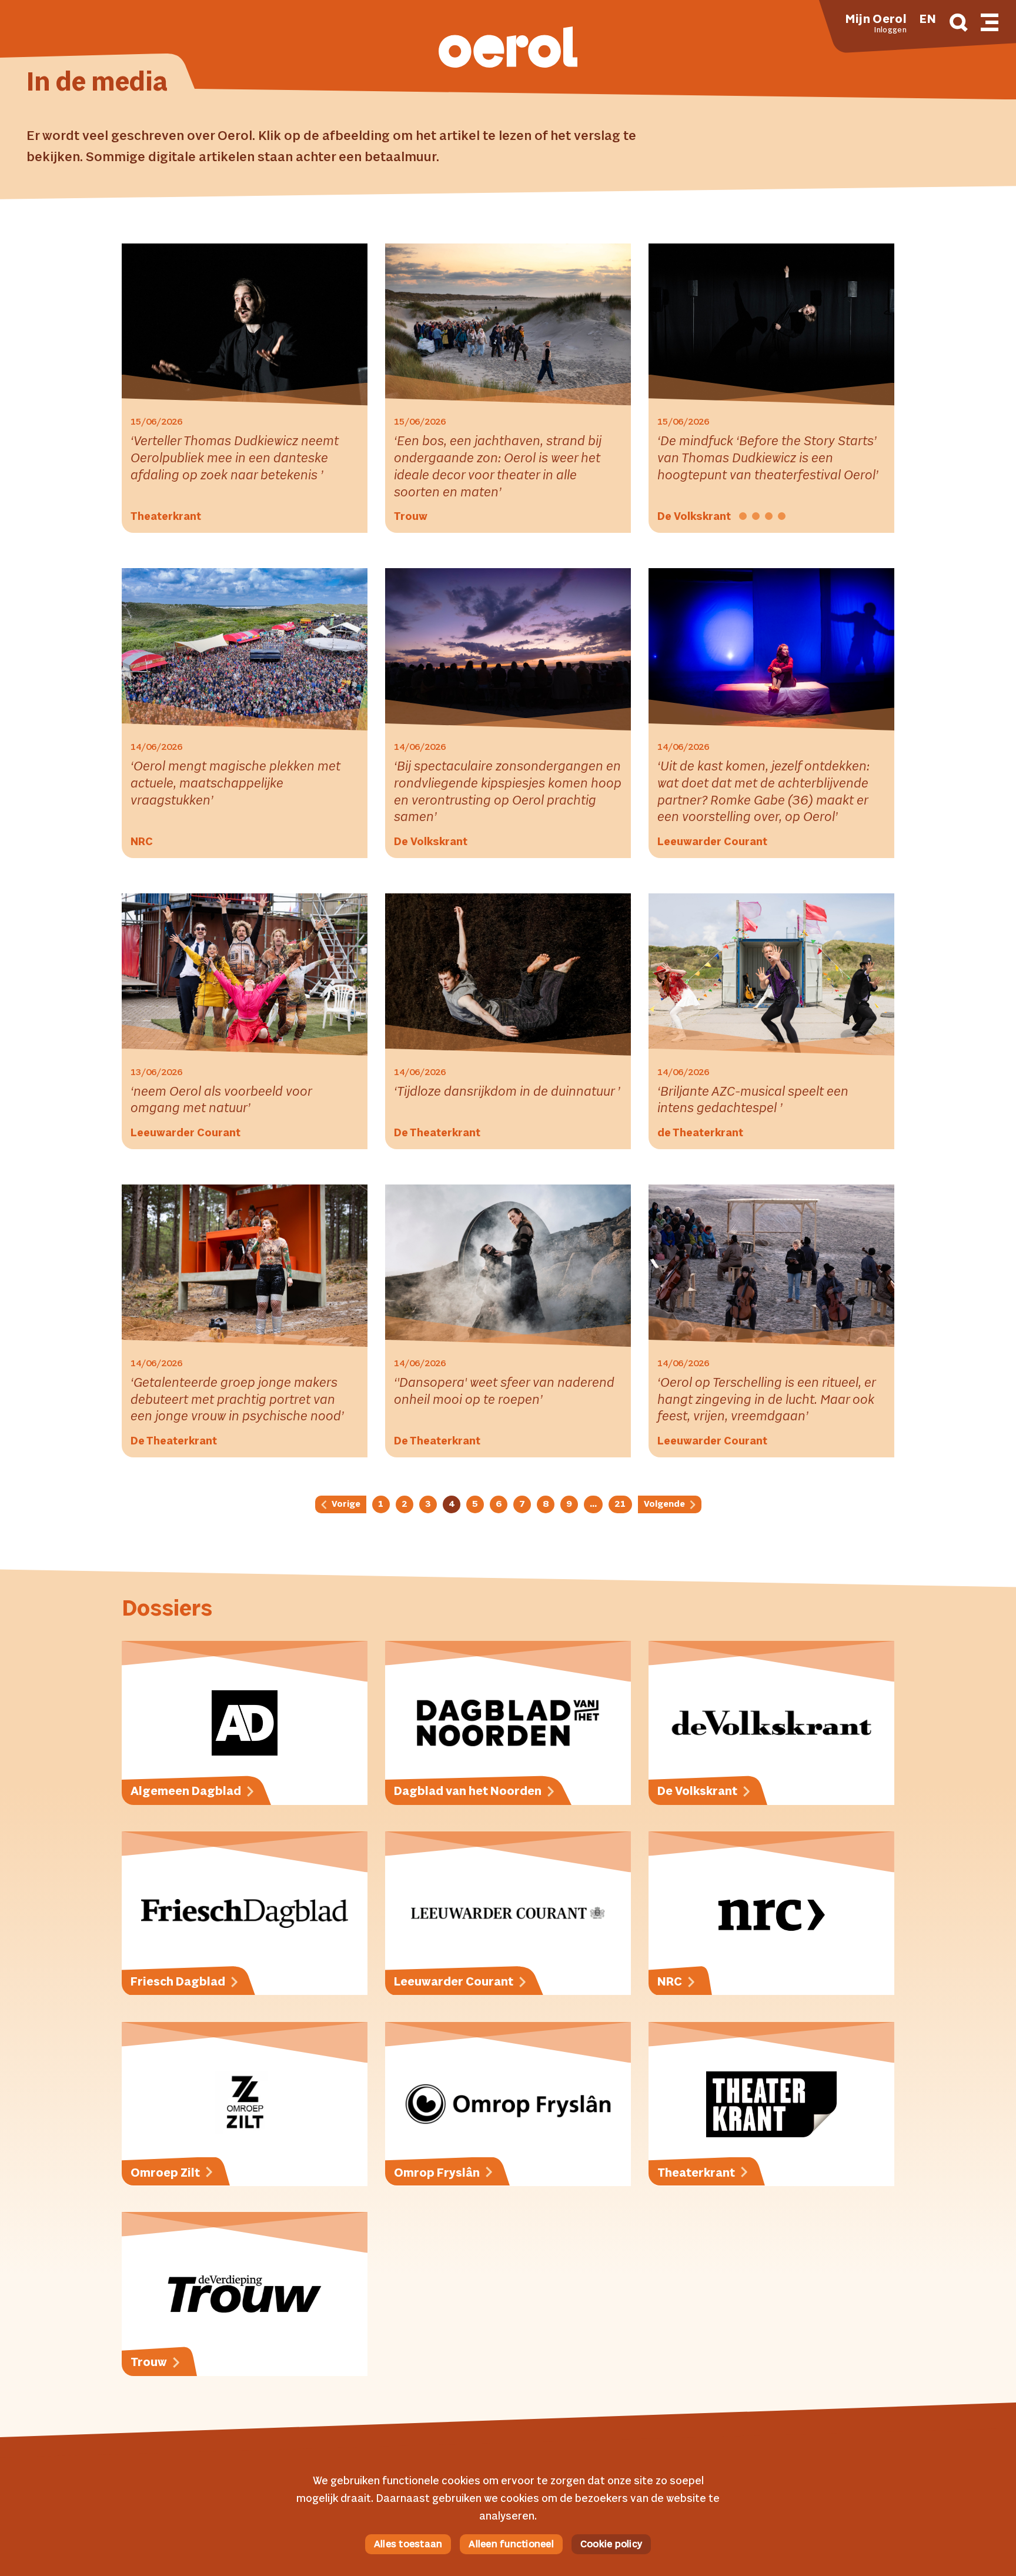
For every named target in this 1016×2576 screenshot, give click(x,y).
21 (620, 1504)
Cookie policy (611, 2545)
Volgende (665, 1504)
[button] (508, 49)
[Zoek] (959, 24)
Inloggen (890, 31)
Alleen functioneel (511, 2545)
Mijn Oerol (876, 20)
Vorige (345, 1504)
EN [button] (928, 20)
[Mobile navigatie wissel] (990, 21)
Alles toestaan (408, 2545)
